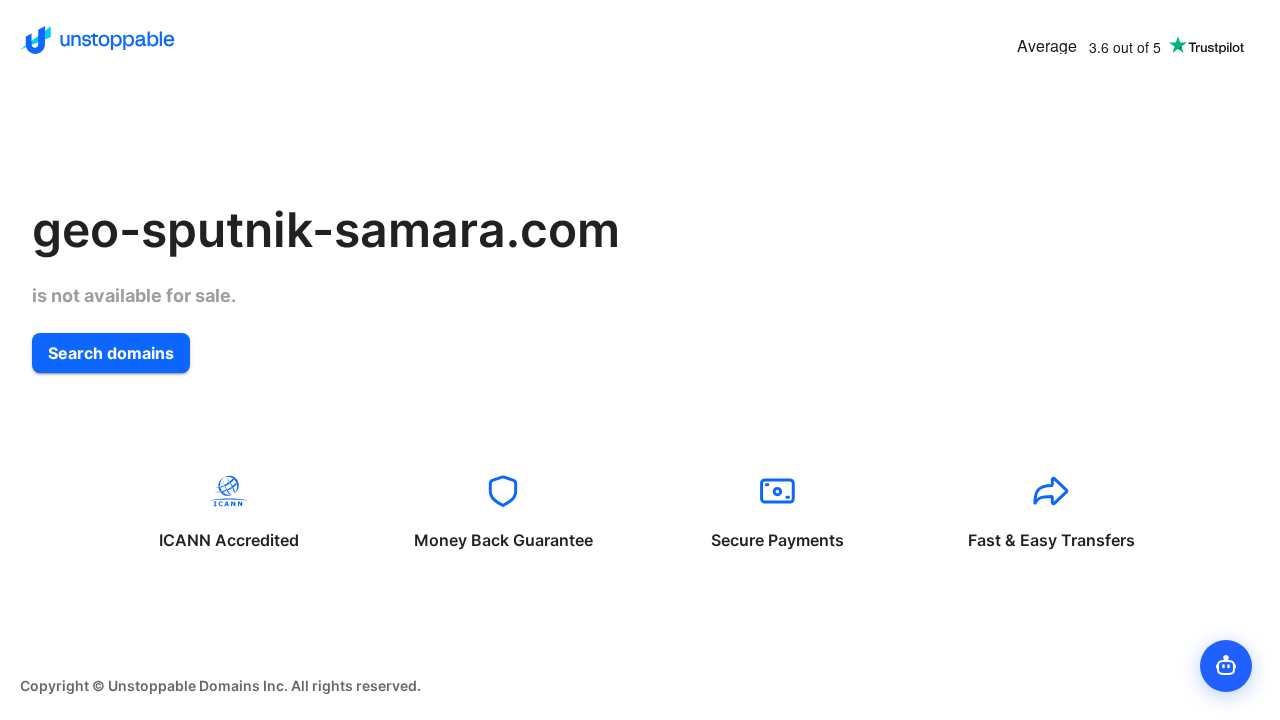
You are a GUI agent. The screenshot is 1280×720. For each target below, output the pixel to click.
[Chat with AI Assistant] (1226, 666)
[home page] (97, 40)
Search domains (111, 353)
